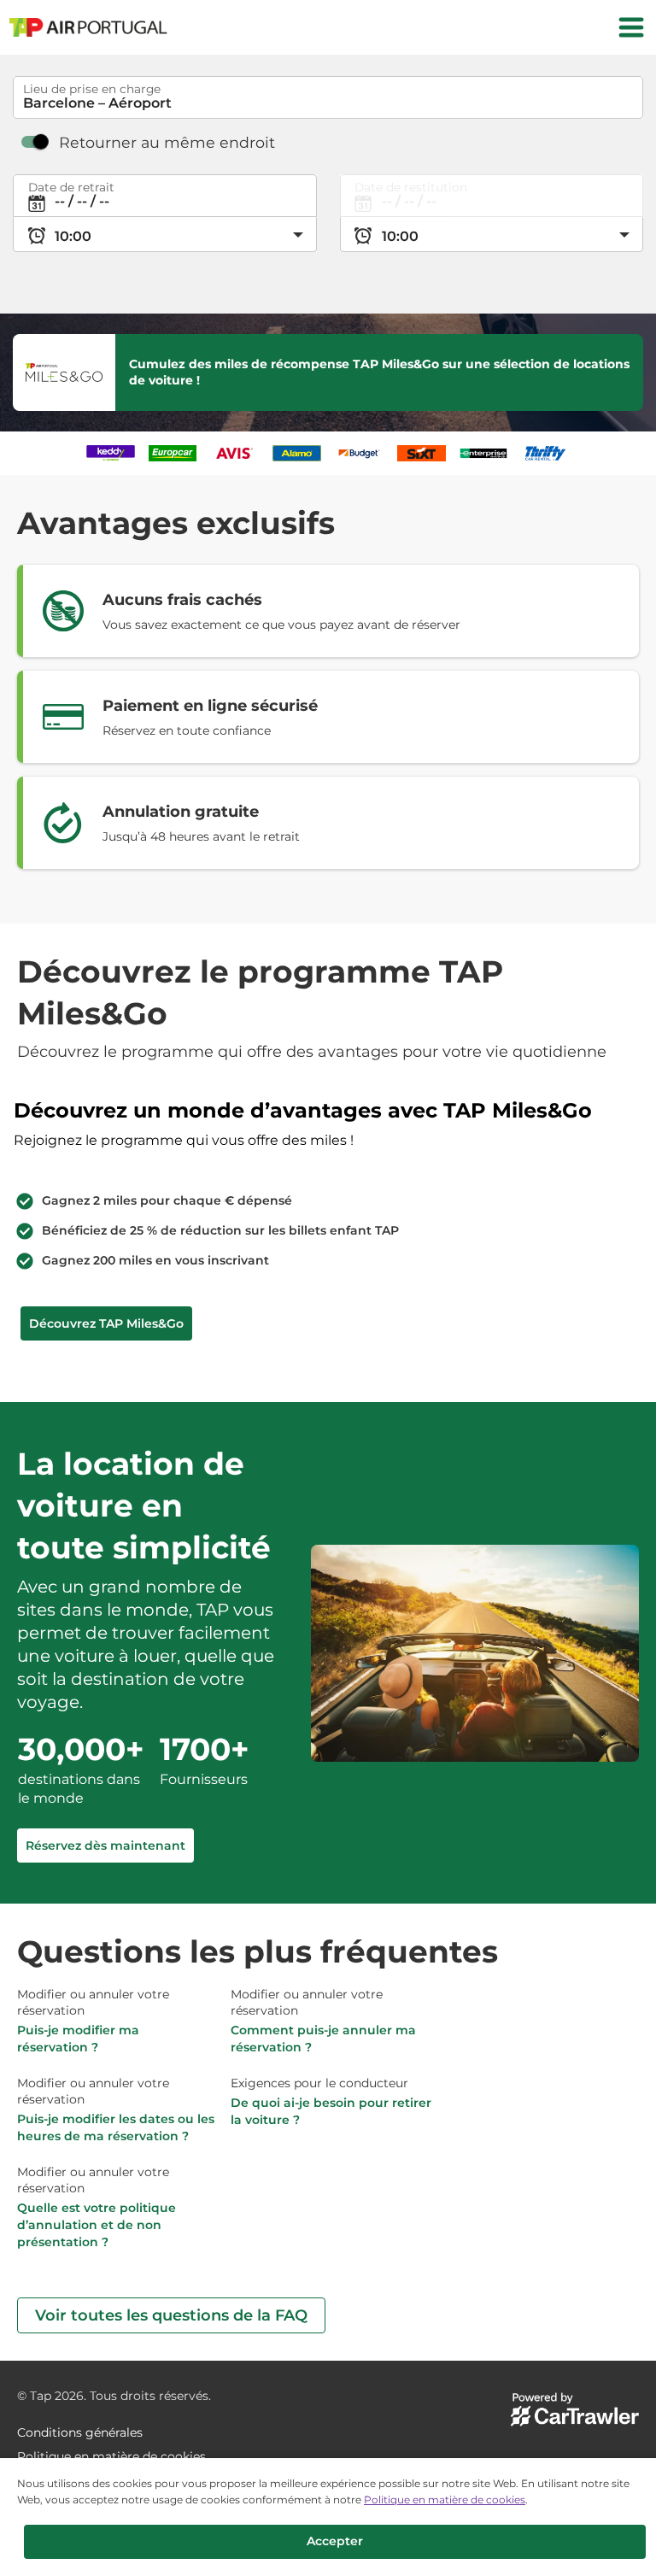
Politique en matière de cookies (445, 2500)
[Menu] (631, 27)
